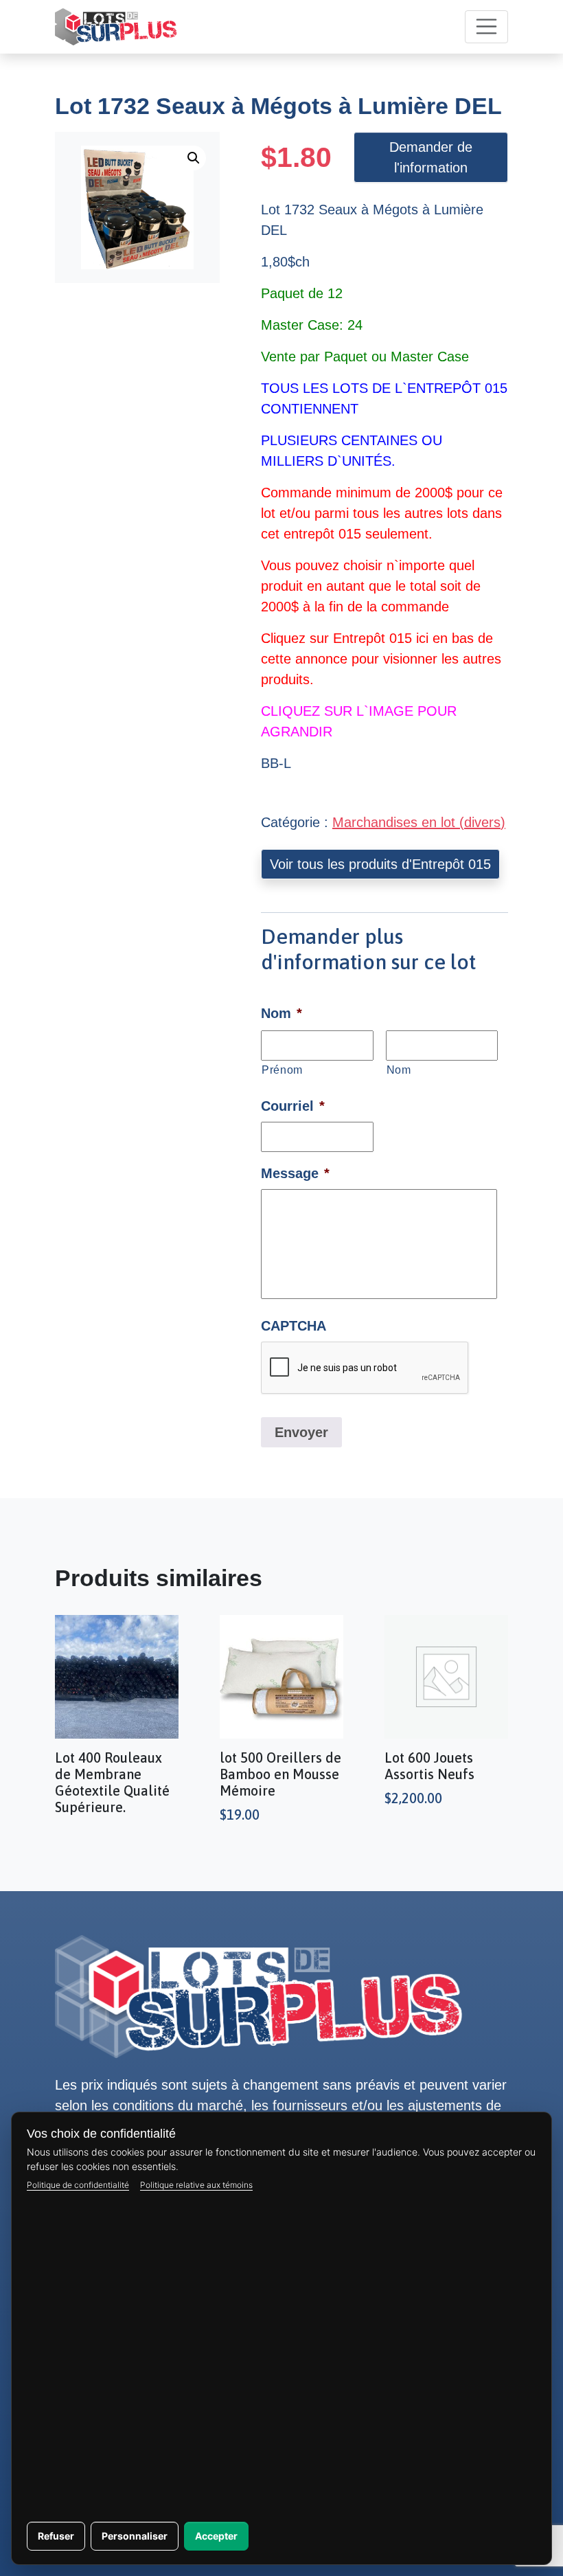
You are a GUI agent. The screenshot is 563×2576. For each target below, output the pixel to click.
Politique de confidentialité (78, 2185)
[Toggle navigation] (487, 27)
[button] (194, 158)
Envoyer (301, 1432)
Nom (399, 1070)
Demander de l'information (431, 157)
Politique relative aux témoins (196, 2185)
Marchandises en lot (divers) (419, 822)
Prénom (282, 1070)
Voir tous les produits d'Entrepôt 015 (380, 864)
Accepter (216, 2536)
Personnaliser (135, 2536)
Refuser (56, 2536)
